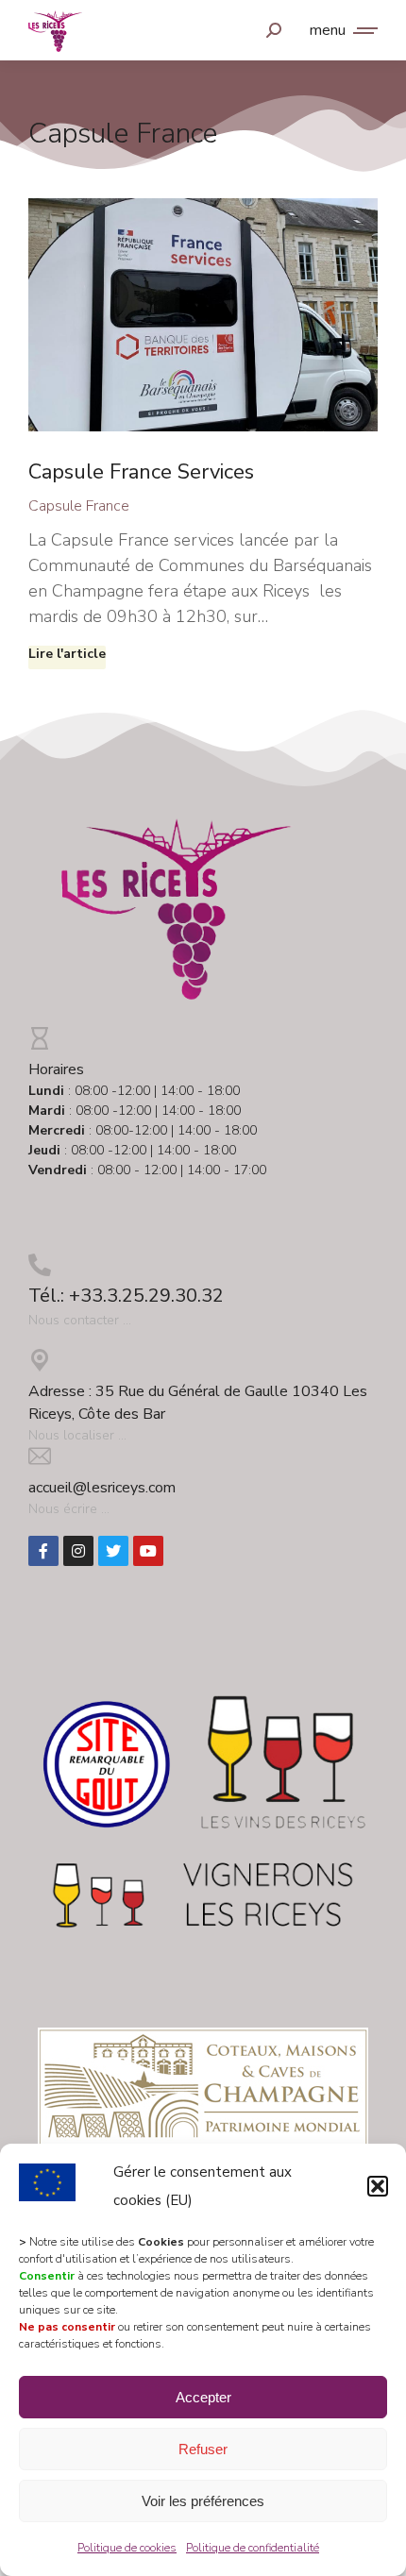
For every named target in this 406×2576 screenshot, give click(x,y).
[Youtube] (148, 1551)
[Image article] (203, 315)
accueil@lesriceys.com (102, 1488)
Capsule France (79, 506)
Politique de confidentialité (253, 2548)
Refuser (203, 2449)
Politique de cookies (127, 2548)
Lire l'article (67, 654)
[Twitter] (113, 1551)
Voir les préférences (203, 2501)
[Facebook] (43, 1551)
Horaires (56, 1069)
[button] (378, 2186)
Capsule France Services (141, 472)
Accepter (203, 2397)
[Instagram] (78, 1551)
